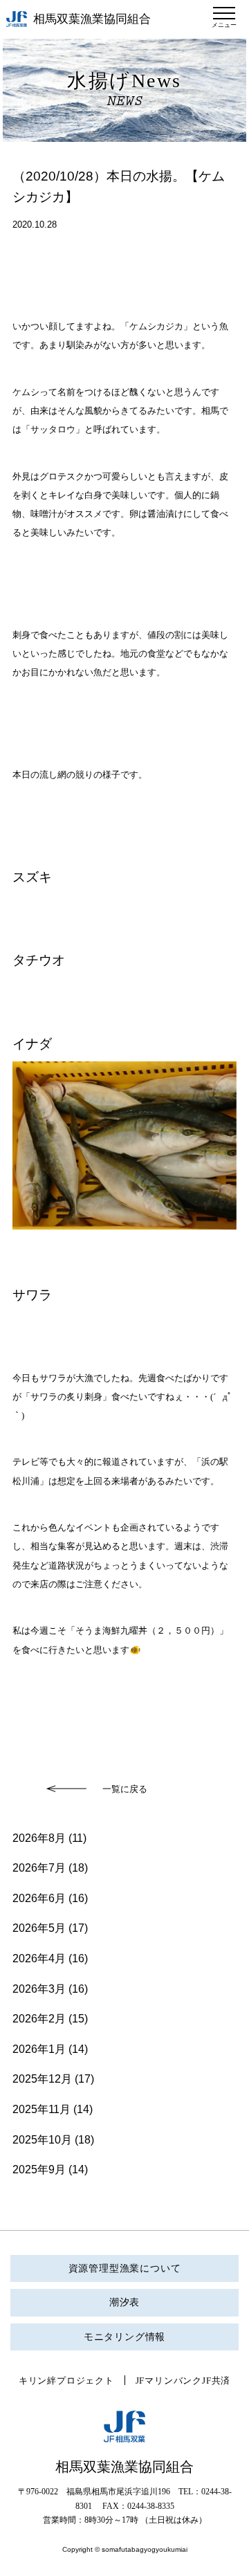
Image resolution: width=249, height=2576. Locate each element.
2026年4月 (39, 1958)
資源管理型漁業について (125, 2268)
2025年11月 (41, 2109)
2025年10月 (42, 2140)
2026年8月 (39, 1838)
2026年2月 (39, 2019)
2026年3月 (39, 1989)
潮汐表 (124, 2302)
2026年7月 (39, 1868)
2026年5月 (39, 1928)
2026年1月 (39, 2049)
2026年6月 (39, 1898)
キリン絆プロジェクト (66, 2381)
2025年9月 (39, 2169)
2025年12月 (42, 2079)
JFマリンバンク (169, 2381)
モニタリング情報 (124, 2337)
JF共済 (216, 2381)
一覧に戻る (125, 1789)
